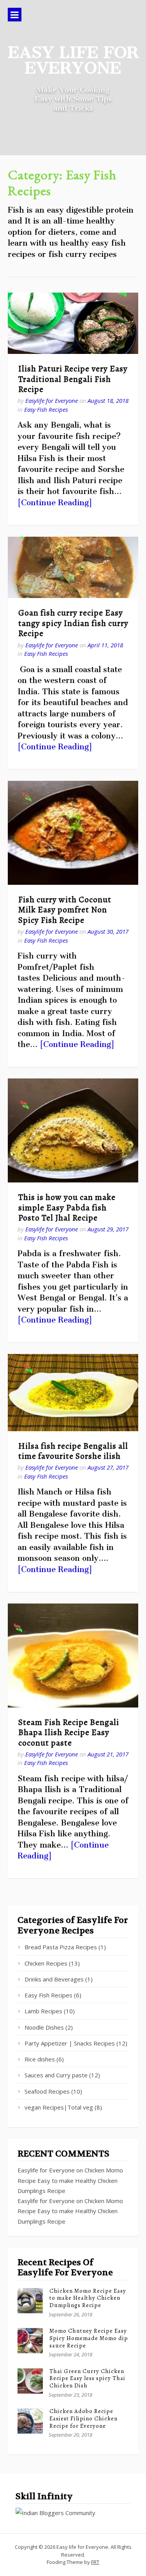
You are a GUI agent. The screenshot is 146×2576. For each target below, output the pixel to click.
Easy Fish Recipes (46, 409)
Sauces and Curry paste (56, 2075)
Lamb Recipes (43, 2011)
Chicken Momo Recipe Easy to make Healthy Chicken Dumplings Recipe (70, 2180)
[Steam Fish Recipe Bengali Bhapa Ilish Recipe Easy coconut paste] (73, 1656)
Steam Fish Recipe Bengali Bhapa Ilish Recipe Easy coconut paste (69, 1733)
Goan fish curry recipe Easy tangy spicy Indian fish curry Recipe (73, 623)
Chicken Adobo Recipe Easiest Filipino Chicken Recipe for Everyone (84, 2418)
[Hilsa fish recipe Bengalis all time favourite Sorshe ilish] (73, 1392)
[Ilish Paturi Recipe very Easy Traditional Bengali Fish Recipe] (73, 323)
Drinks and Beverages (54, 1979)
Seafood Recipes (47, 2091)
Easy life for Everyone (73, 60)
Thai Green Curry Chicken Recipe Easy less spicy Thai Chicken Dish (87, 2378)
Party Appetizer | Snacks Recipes (70, 2043)
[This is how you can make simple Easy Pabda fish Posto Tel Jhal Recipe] (73, 1130)
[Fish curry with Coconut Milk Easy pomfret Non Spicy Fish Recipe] (73, 833)
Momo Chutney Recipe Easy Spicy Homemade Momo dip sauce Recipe (89, 2338)
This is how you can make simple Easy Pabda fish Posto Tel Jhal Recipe (67, 1207)
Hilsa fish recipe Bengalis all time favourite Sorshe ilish (73, 1451)
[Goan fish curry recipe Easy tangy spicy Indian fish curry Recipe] (73, 568)
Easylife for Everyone (52, 400)
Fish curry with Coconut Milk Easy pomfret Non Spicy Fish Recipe (65, 910)
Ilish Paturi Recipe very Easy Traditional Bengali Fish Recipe (73, 379)
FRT (95, 2562)
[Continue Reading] (55, 503)
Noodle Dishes (44, 2027)
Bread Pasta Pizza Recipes (61, 1947)
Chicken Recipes (46, 1963)
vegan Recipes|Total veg (59, 2107)
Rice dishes (40, 2059)
